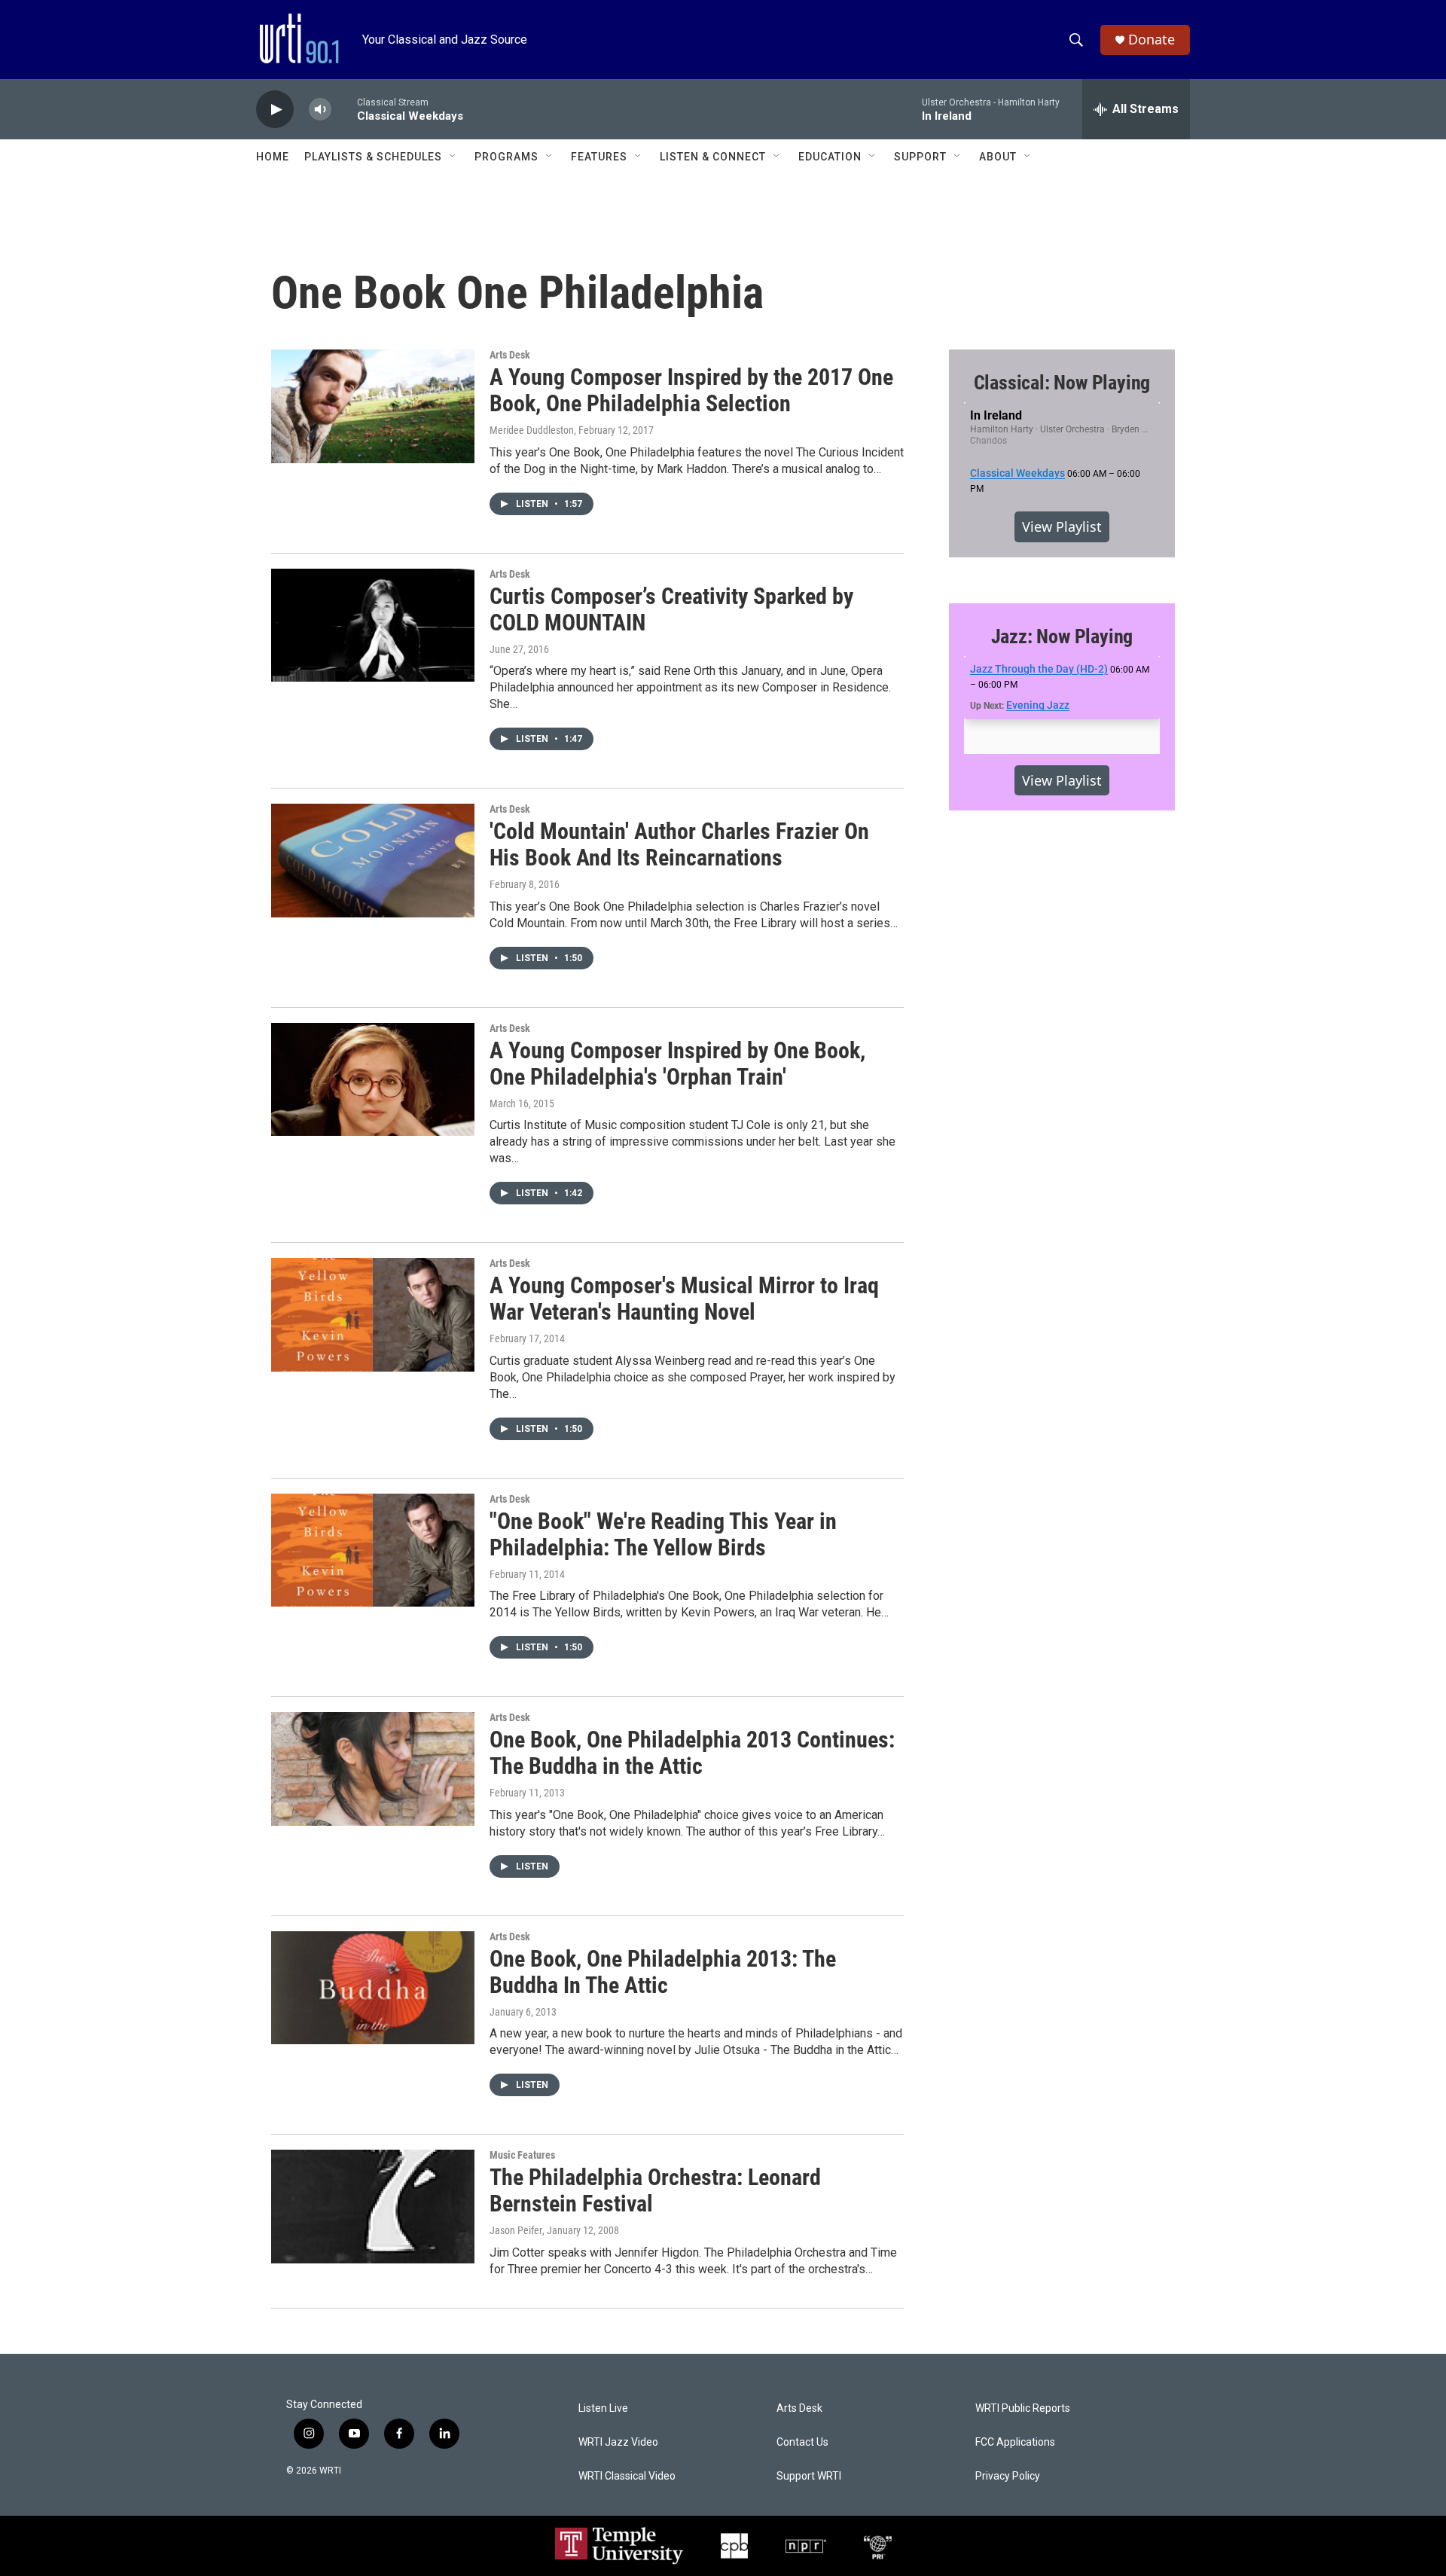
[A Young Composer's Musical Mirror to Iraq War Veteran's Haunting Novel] (373, 1314)
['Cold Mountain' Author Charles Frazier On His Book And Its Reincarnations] (373, 860)
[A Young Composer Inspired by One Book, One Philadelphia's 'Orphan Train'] (373, 1079)
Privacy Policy (1008, 2476)
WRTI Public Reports (1023, 2408)
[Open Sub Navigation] (453, 157)
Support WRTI (809, 2476)
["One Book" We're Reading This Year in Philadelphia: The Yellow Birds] (373, 1550)
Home (273, 157)
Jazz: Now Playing (1062, 636)
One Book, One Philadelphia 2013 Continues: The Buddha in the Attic (692, 1753)
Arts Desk (510, 355)
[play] (275, 110)
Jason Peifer (516, 2230)
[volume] (320, 110)
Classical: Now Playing (1062, 383)
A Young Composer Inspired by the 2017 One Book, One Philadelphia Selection (691, 390)
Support (920, 157)
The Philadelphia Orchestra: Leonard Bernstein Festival (655, 2190)
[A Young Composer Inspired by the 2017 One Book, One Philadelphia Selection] (373, 406)
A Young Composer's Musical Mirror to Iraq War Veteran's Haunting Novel (684, 1299)
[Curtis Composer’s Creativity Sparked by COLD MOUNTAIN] (373, 625)
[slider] (344, 109)
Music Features (522, 2155)
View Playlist (1062, 526)
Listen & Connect (713, 157)
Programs (506, 157)
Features (599, 157)
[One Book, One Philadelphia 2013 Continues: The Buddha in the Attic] (373, 1769)
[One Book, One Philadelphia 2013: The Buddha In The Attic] (373, 1988)
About (998, 157)
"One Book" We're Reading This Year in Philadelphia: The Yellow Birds (663, 1534)
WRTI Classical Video (627, 2476)
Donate (1152, 40)
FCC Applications (1015, 2442)
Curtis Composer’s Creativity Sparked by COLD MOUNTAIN (671, 609)
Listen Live (603, 2408)
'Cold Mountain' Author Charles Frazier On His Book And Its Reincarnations (679, 844)
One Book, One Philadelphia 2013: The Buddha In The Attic (663, 1972)
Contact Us (802, 2442)
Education (830, 157)
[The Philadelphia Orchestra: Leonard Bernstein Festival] (373, 2206)
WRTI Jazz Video (618, 2442)
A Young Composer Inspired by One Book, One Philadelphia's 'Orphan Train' (677, 1064)
